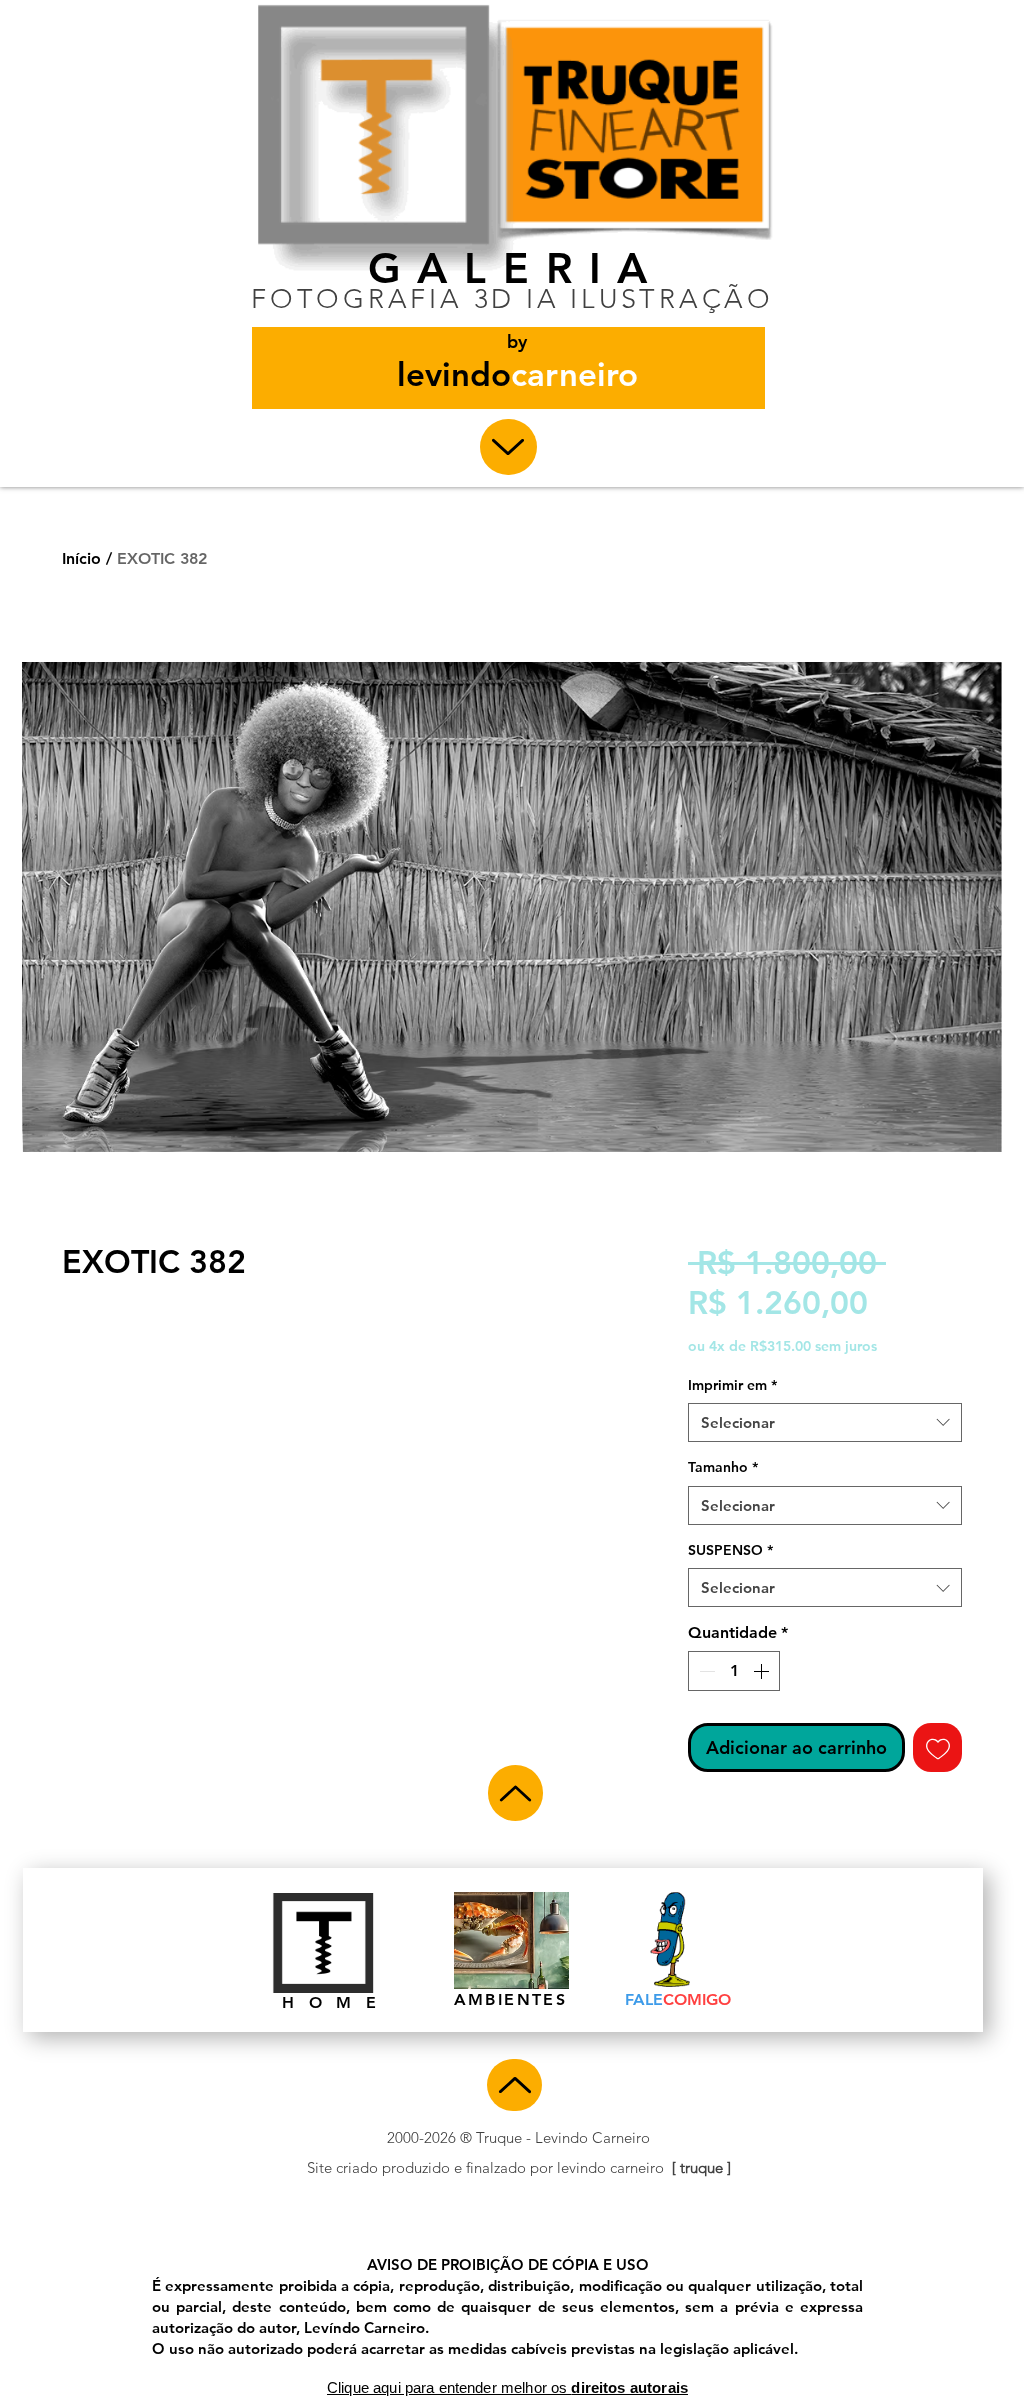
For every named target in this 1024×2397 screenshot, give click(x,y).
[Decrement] (705, 1671)
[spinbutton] (734, 1671)
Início (81, 558)
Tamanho (723, 1467)
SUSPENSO (730, 1550)
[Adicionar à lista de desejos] (937, 1747)
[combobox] (825, 1422)
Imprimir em (732, 1385)
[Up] (508, 447)
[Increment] (763, 1671)
